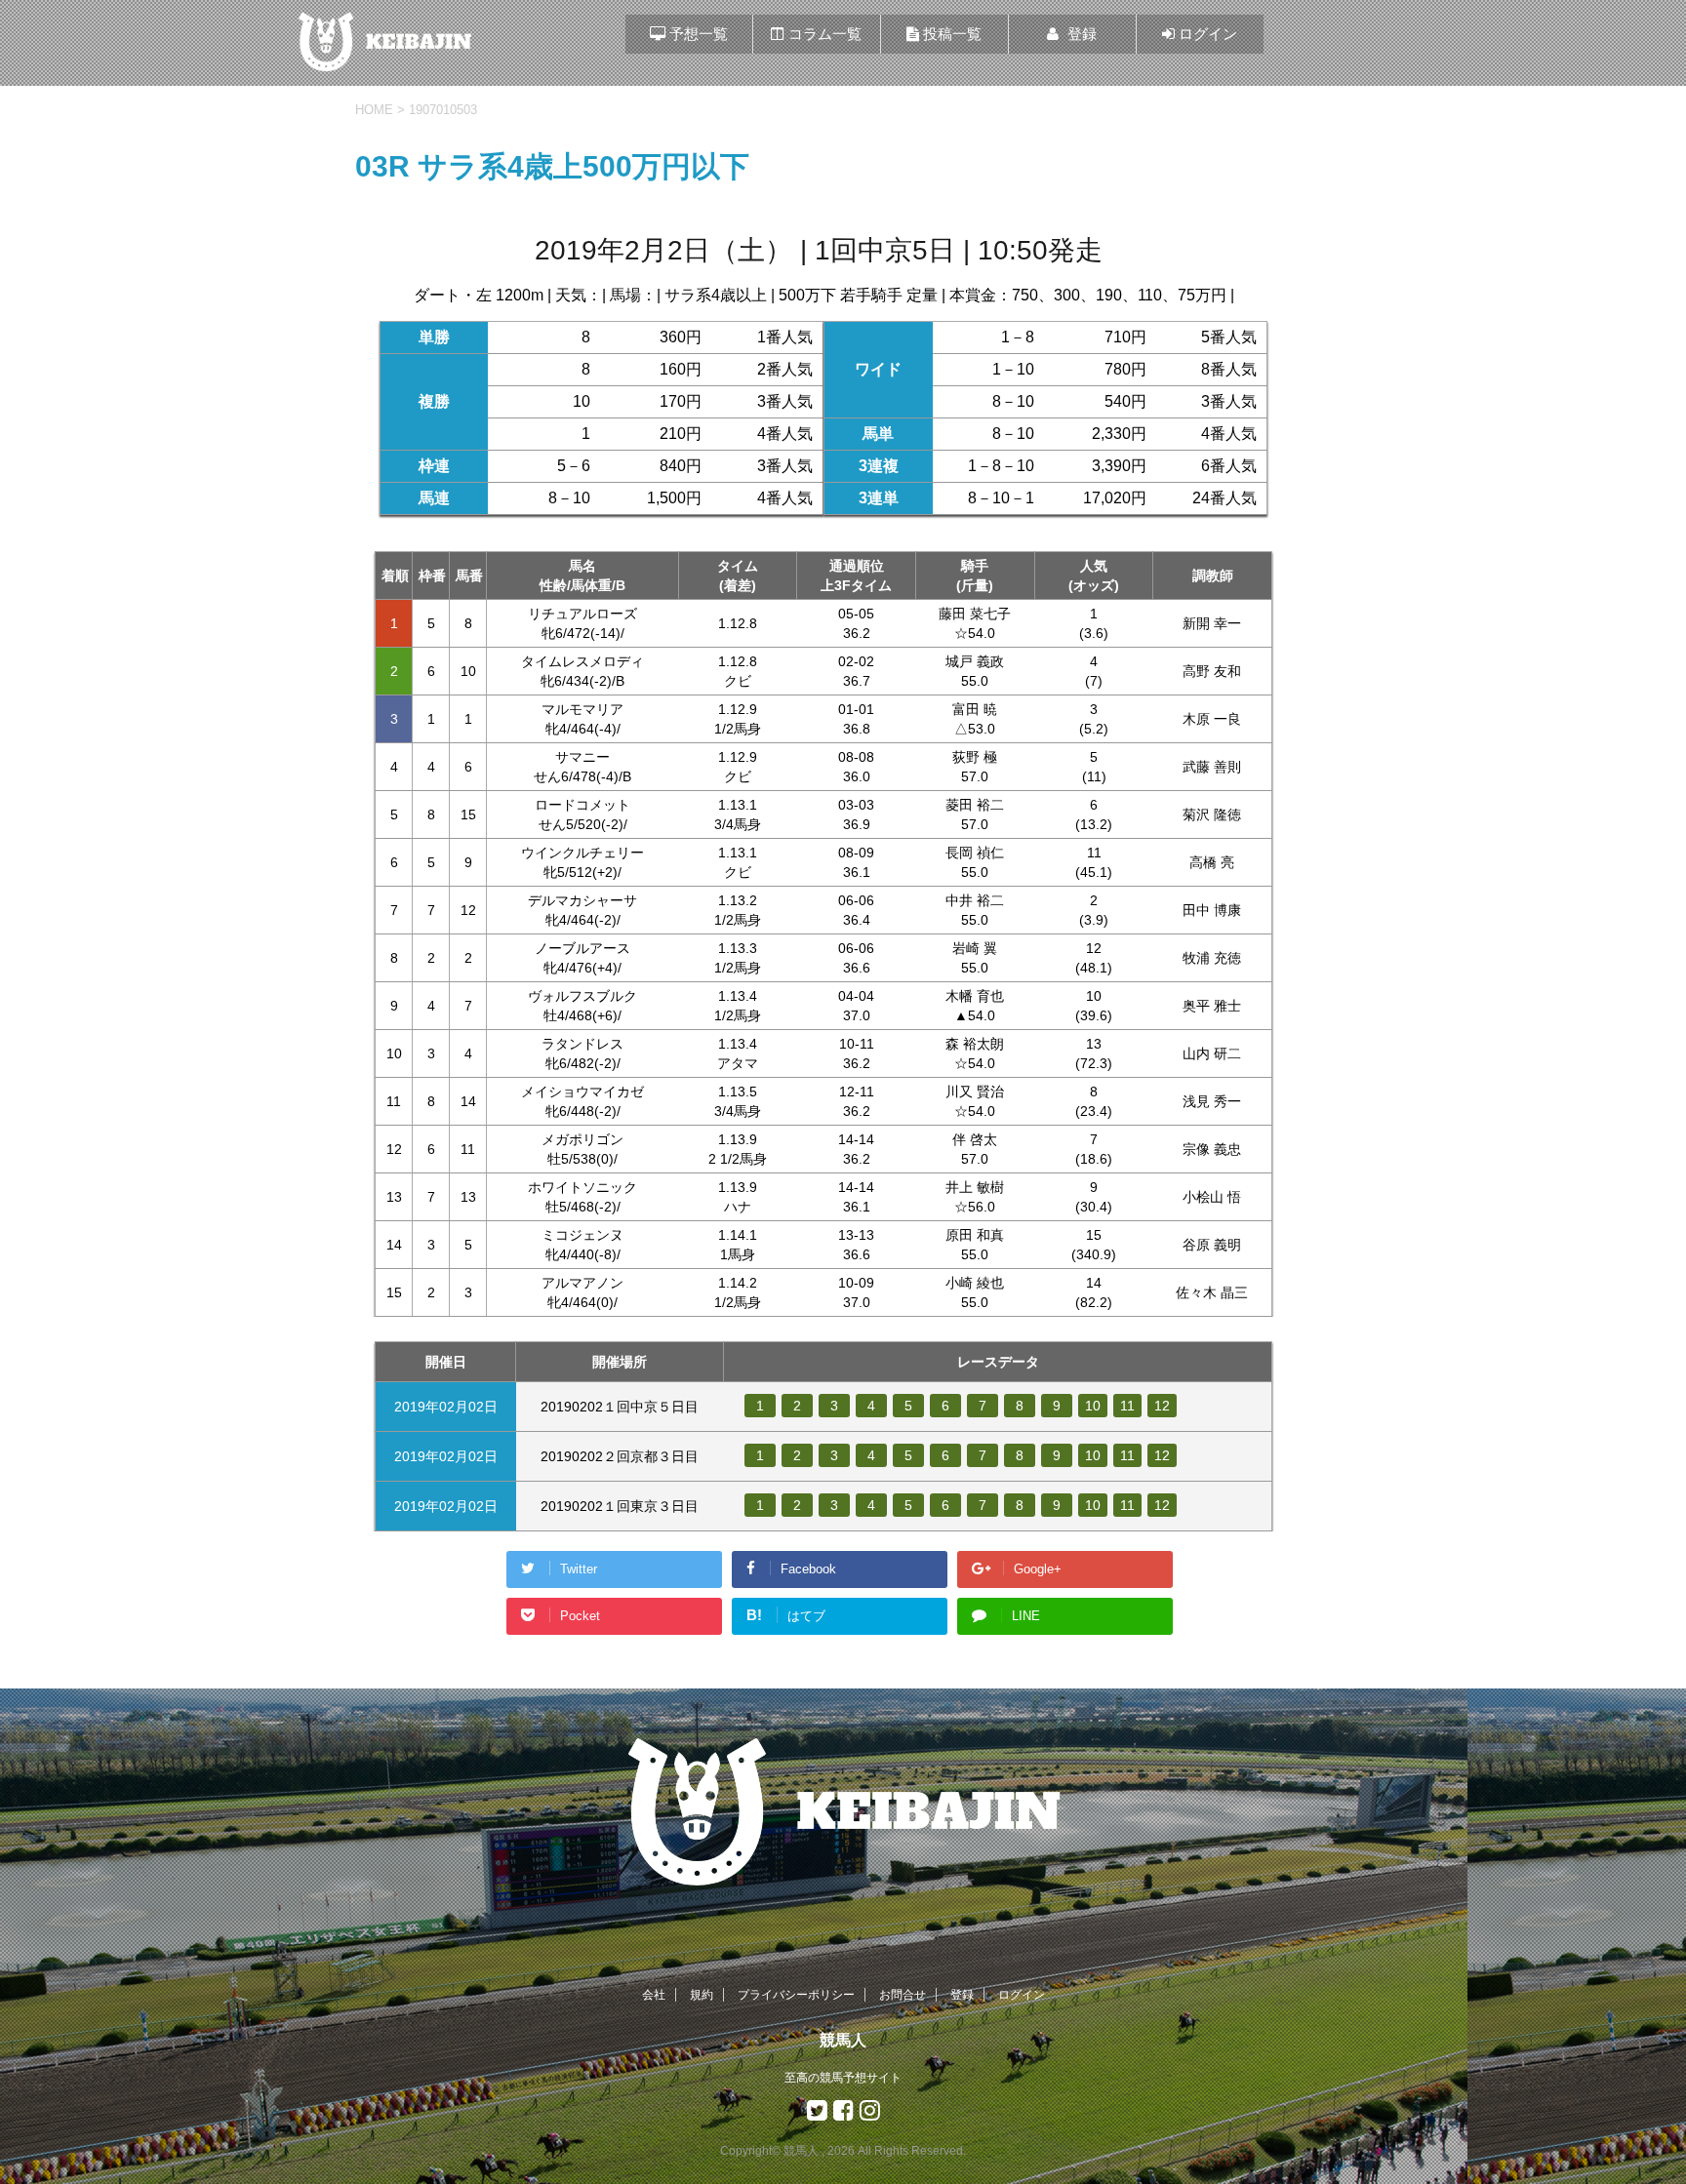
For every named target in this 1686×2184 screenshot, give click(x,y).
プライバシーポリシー (796, 1995)
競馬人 (843, 2040)
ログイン (1022, 1995)
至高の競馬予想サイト (843, 2078)
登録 (962, 1995)
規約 (702, 1995)
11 (1127, 1406)
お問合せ (903, 1995)
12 (1162, 1406)
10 (1093, 1406)
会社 (654, 1995)
